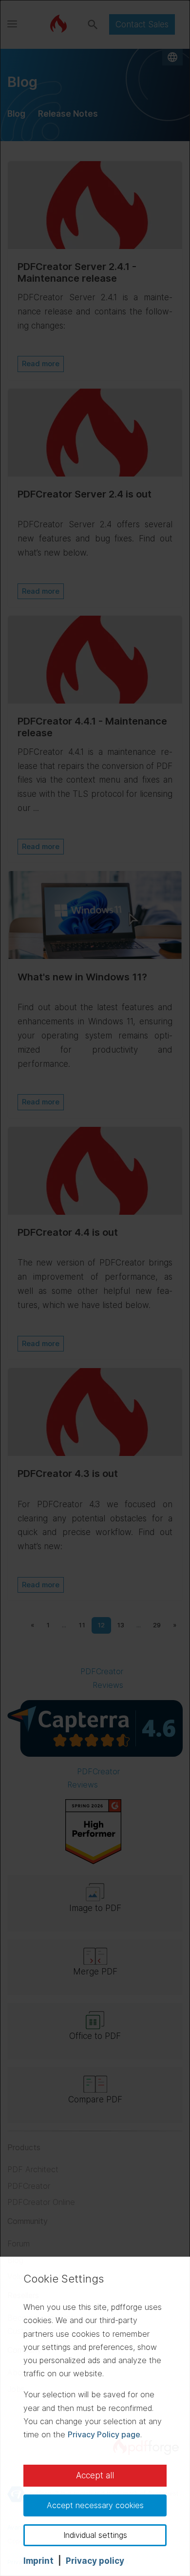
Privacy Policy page (104, 2434)
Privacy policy (95, 2561)
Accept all (95, 2475)
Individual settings (95, 2535)
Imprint (38, 2561)
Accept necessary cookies (95, 2505)
